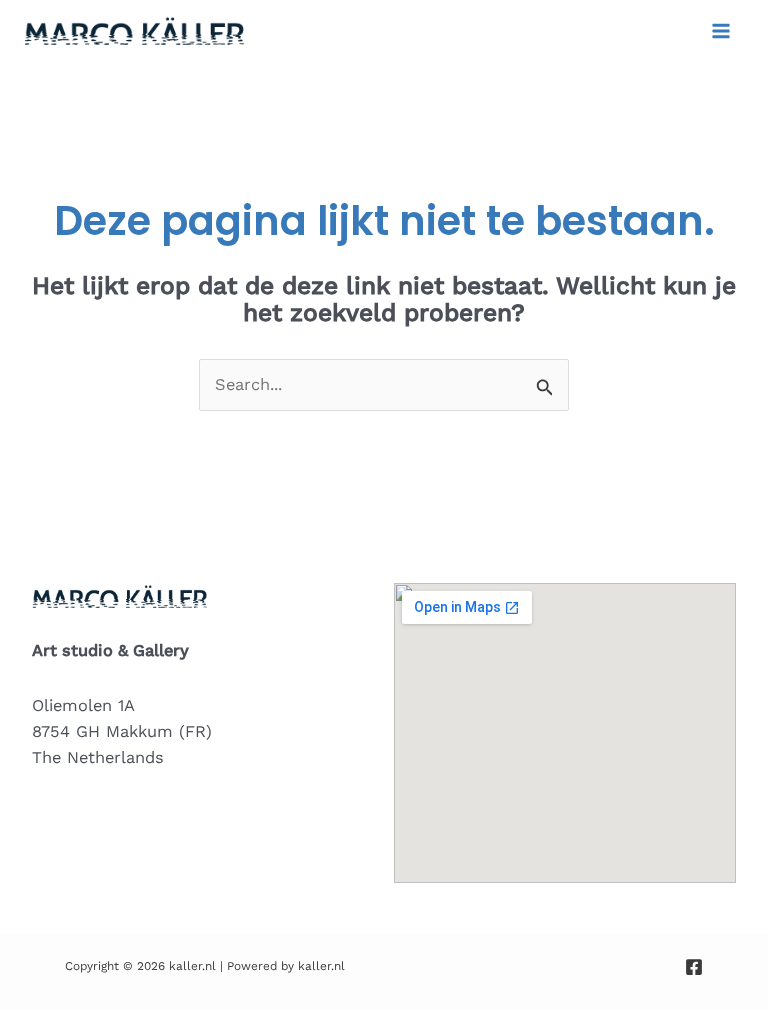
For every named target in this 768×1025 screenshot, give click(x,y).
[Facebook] (694, 967)
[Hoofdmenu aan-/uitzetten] (720, 31)
